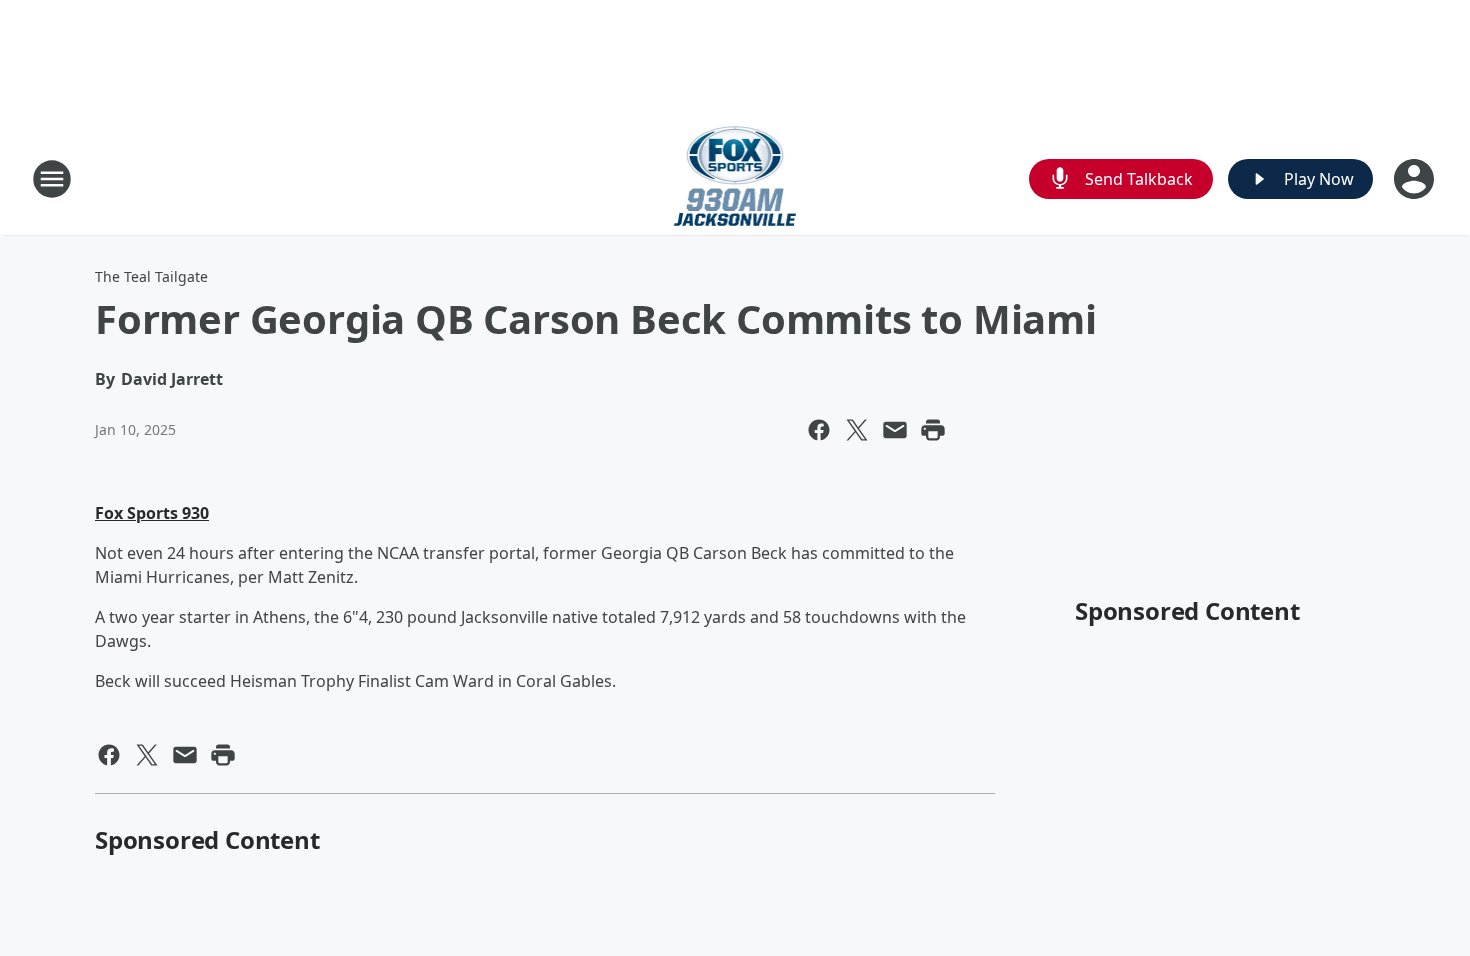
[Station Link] (735, 178)
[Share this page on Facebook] (819, 430)
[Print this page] (933, 430)
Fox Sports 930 (152, 513)
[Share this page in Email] (895, 430)
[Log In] (1416, 179)
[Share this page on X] (857, 430)
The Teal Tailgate (151, 276)
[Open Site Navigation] (52, 179)
